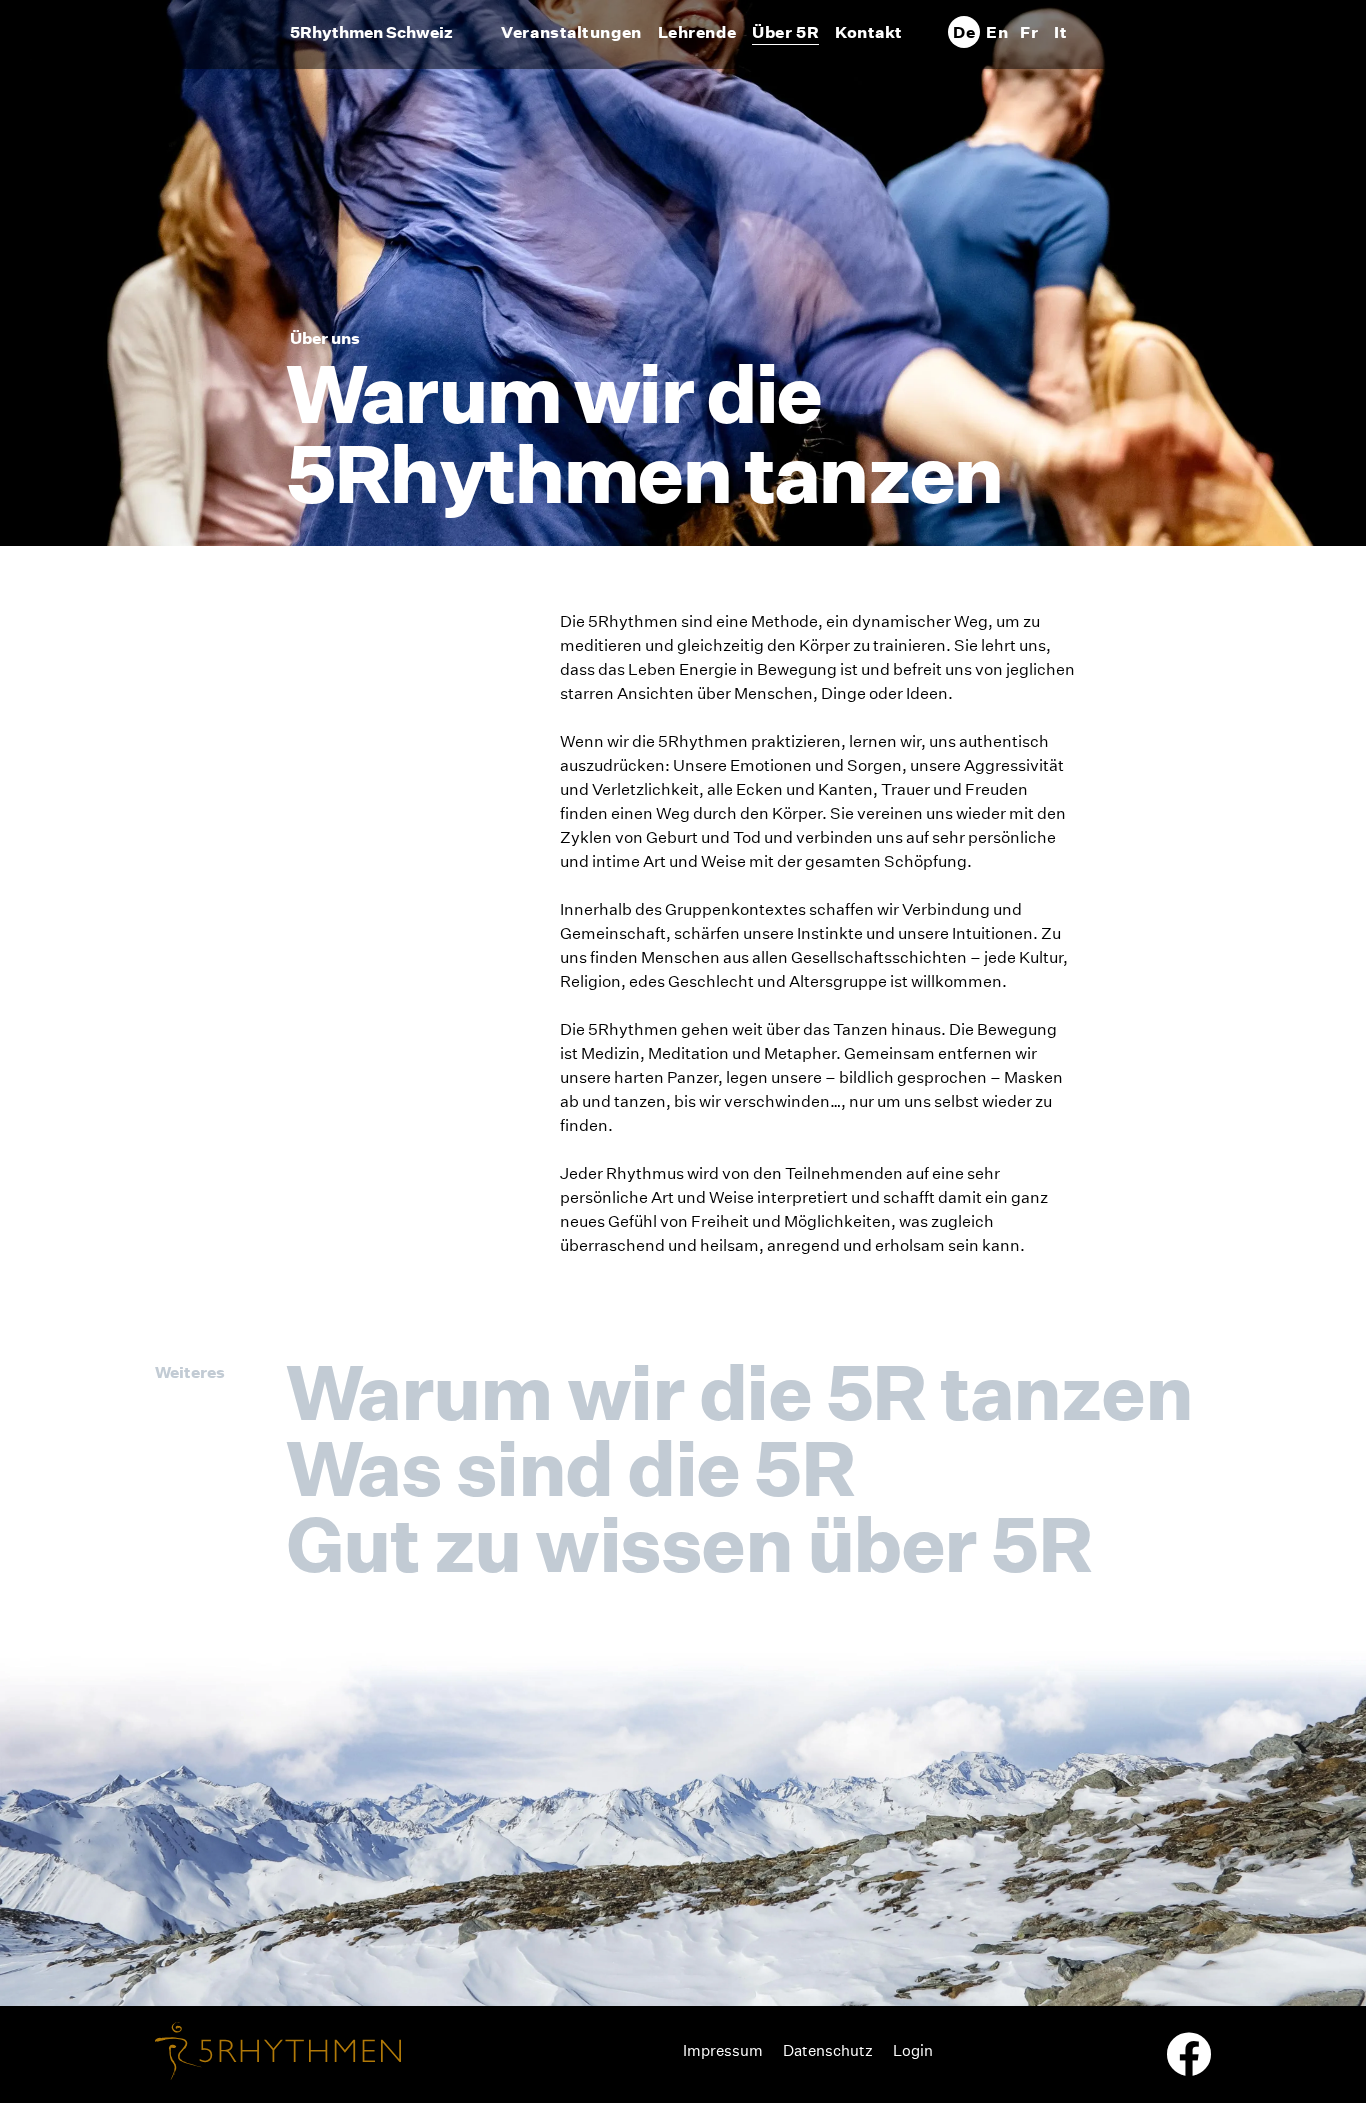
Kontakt (869, 32)
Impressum (723, 2050)
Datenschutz (828, 2050)
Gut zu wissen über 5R (688, 1544)
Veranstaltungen (571, 32)
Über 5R (785, 32)
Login (913, 2050)
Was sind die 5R (570, 1468)
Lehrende (697, 32)
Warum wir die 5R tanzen (739, 1392)
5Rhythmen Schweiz (371, 32)
